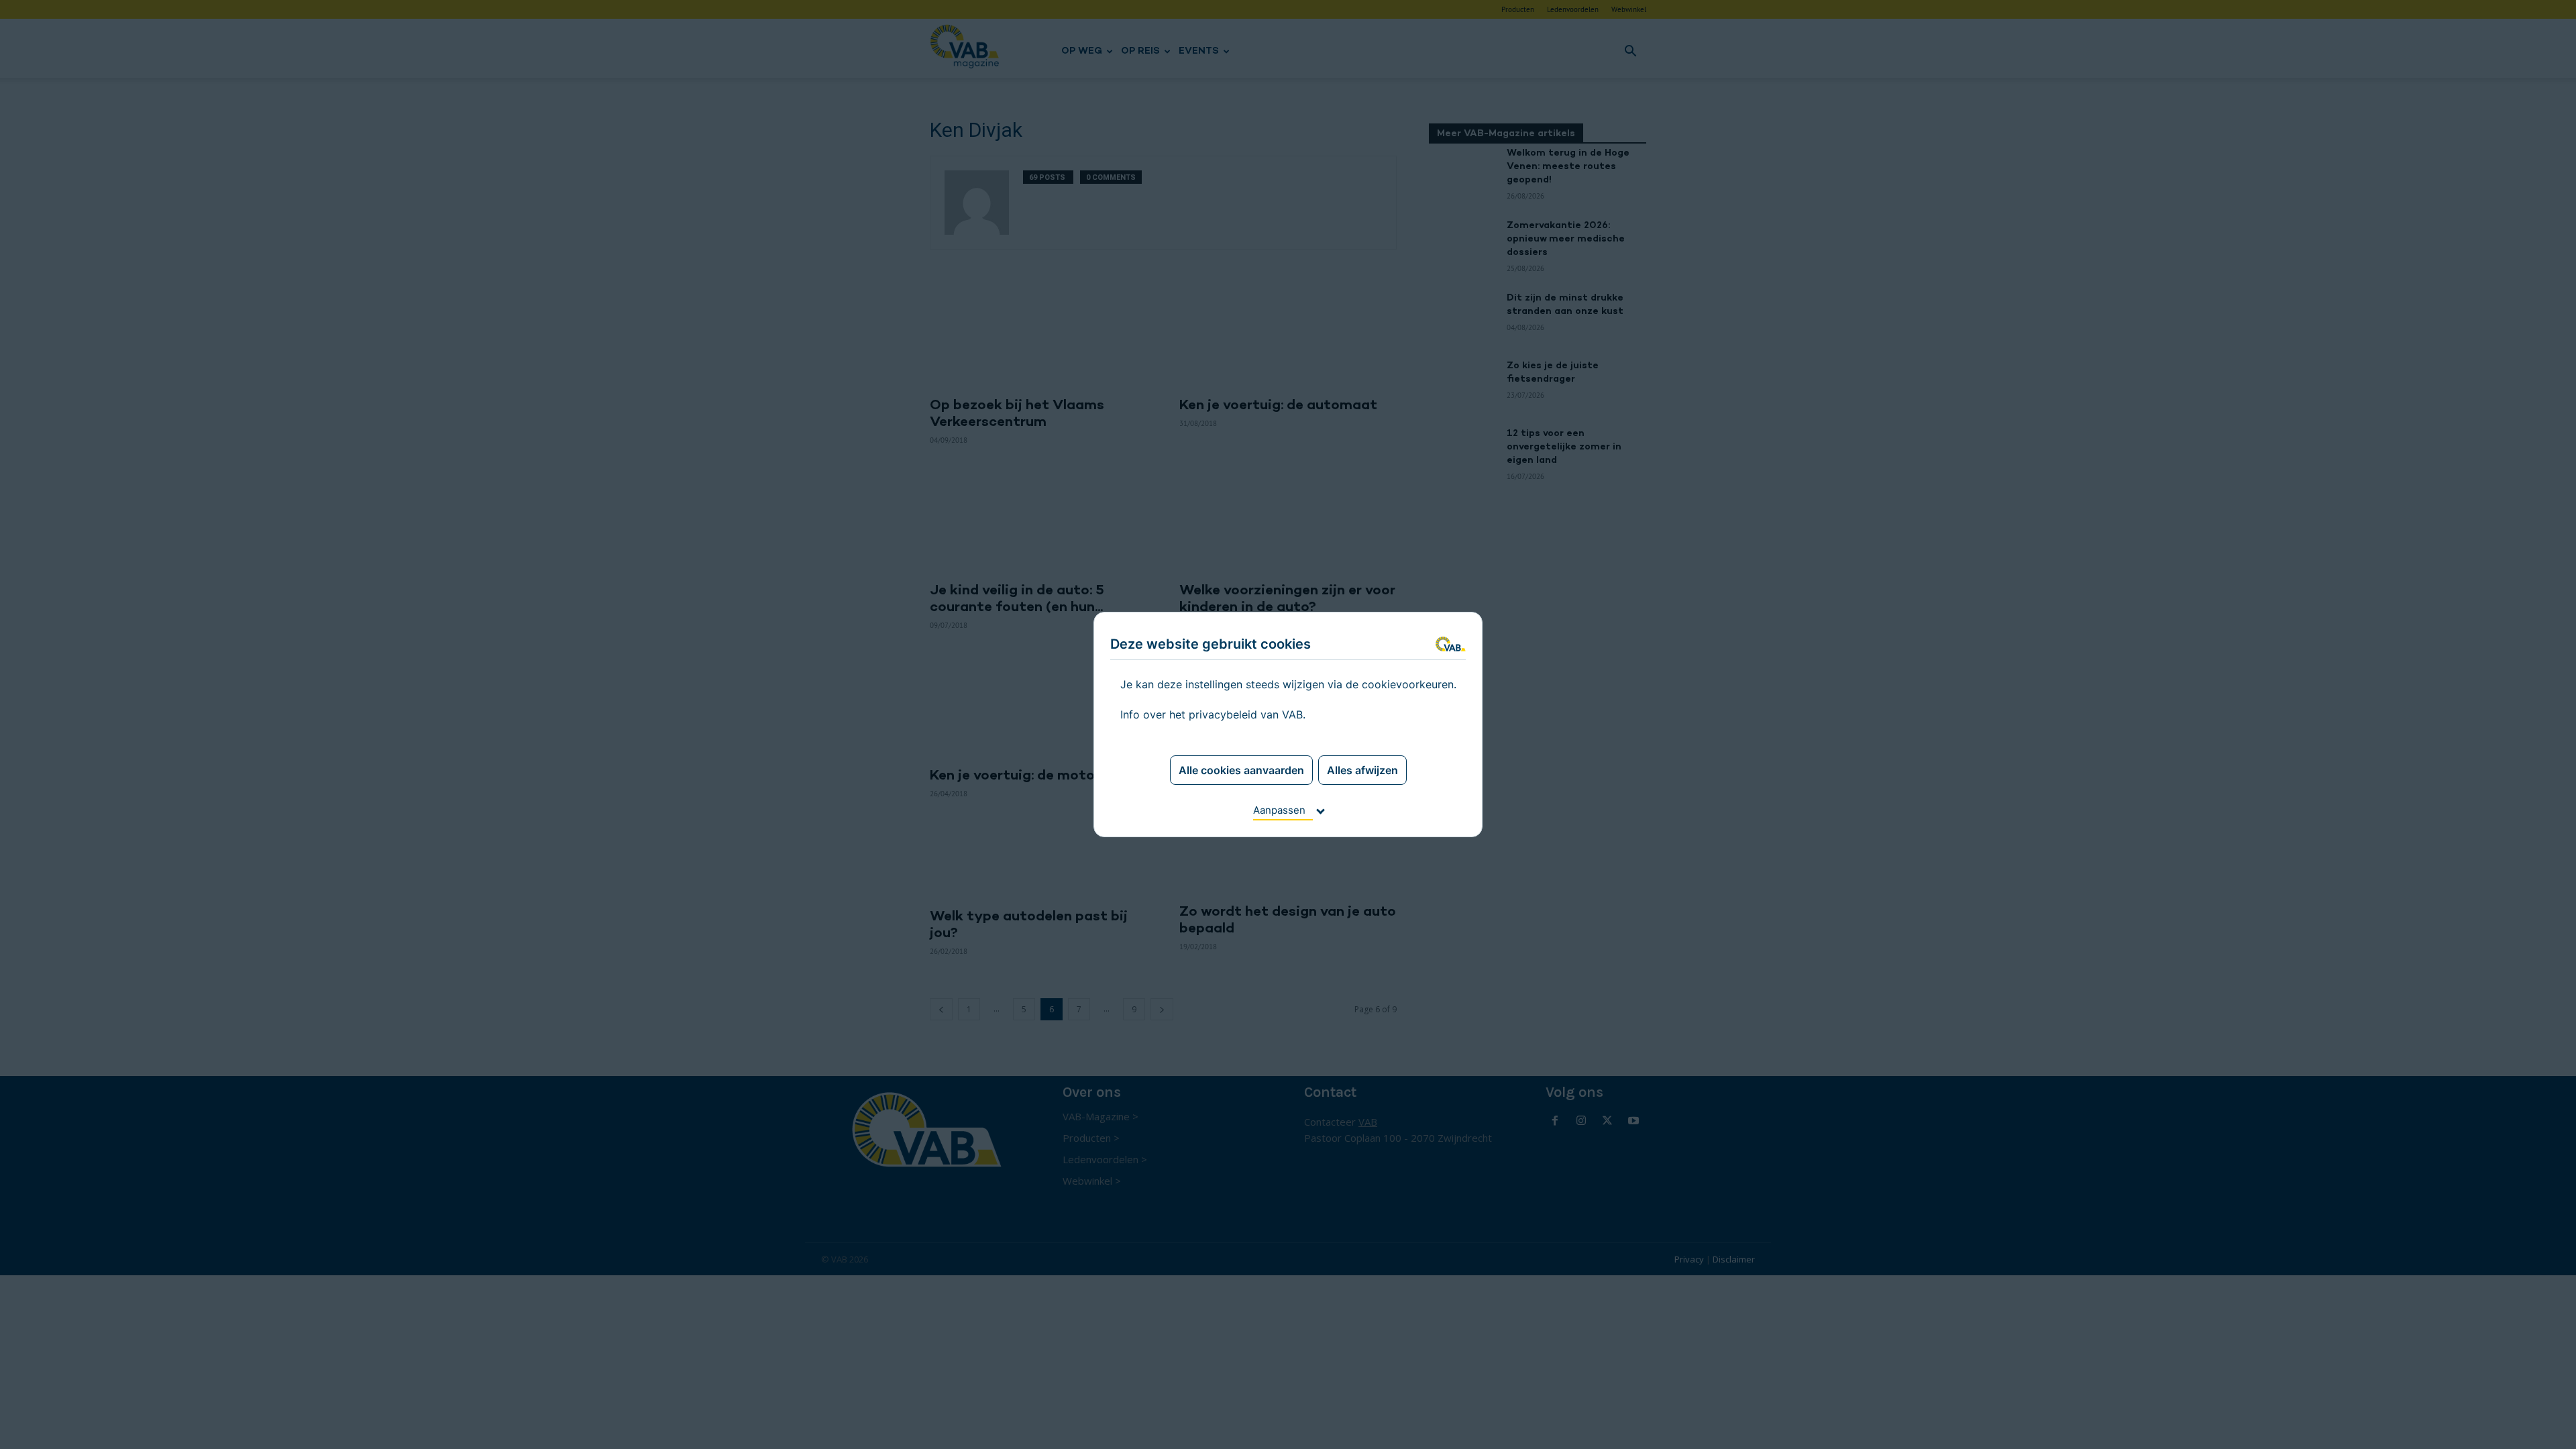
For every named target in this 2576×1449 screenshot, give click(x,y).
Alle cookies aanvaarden (1241, 770)
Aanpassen (1279, 810)
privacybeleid (1223, 714)
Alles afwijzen (1362, 770)
